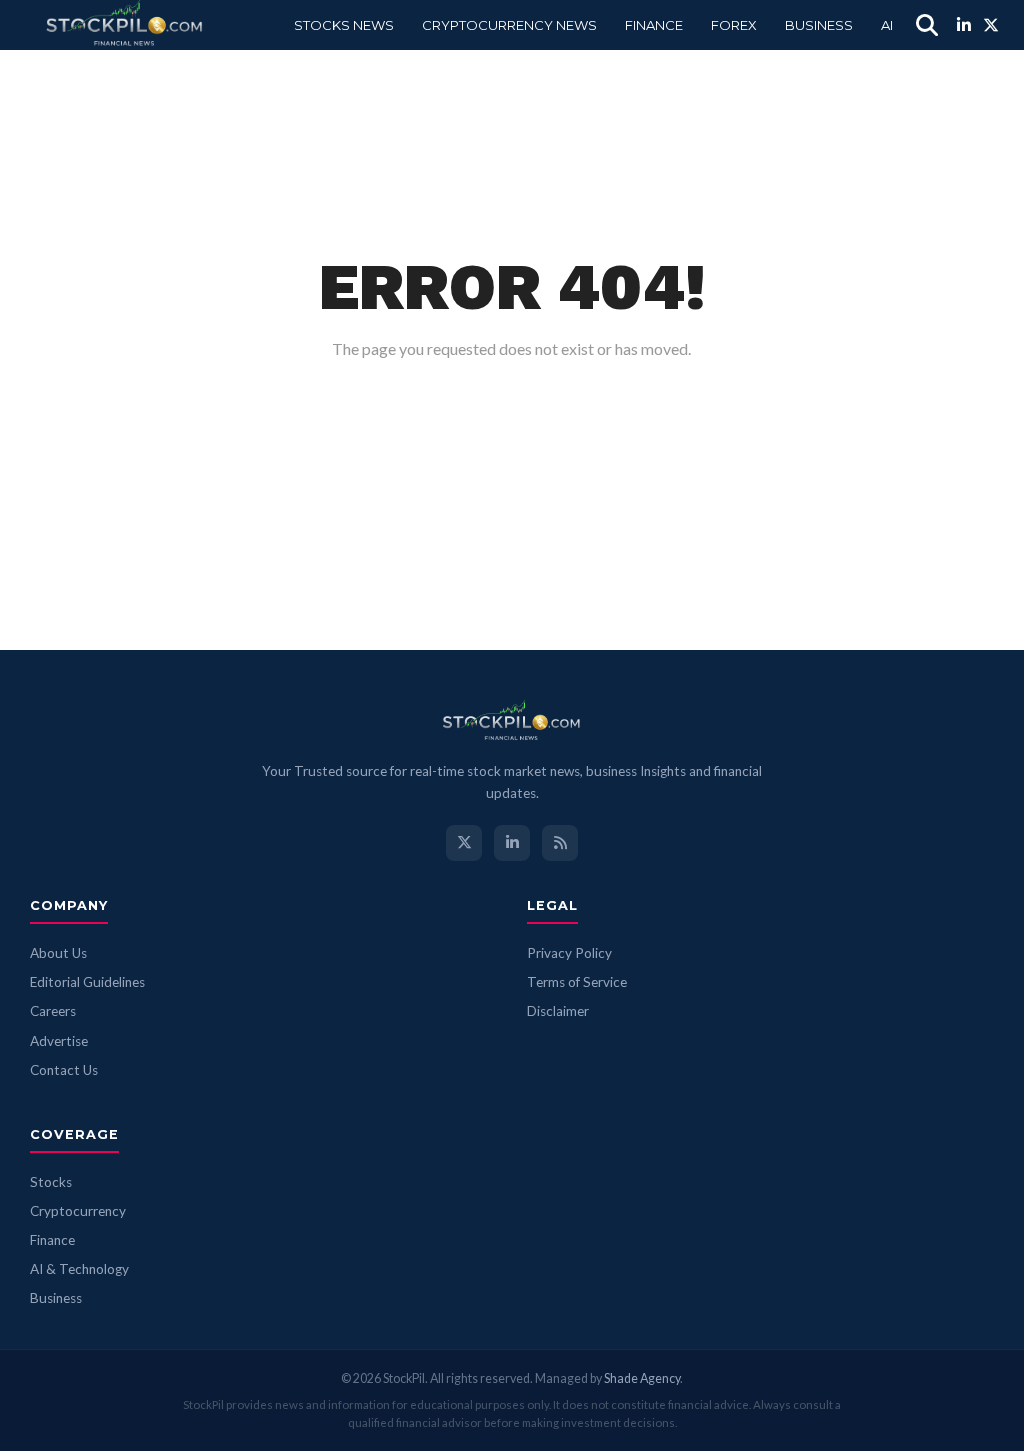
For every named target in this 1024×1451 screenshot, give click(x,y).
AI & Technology (79, 1269)
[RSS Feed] (560, 843)
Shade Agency (642, 1378)
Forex (734, 25)
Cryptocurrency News (509, 25)
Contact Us (64, 1070)
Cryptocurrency (78, 1211)
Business (819, 25)
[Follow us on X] (464, 843)
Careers (53, 1011)
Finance (654, 25)
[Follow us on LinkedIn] (512, 843)
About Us (58, 953)
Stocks (51, 1182)
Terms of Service (577, 982)
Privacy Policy (569, 953)
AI (887, 25)
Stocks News (344, 25)
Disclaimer (558, 1011)
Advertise (59, 1041)
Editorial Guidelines (87, 982)
